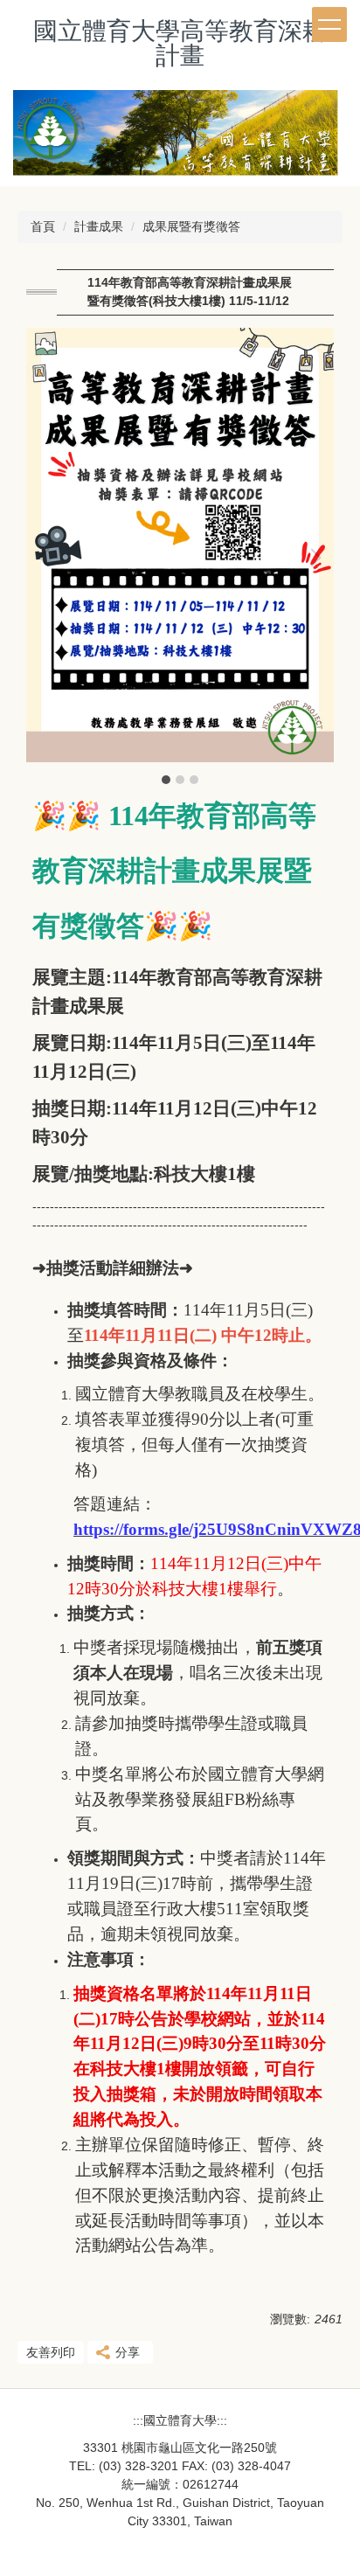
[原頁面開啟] (180, 138)
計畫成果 (99, 226)
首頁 (43, 226)
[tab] (166, 780)
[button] (48, 558)
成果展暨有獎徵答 (191, 226)
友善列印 (51, 2352)
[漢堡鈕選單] (329, 24)
